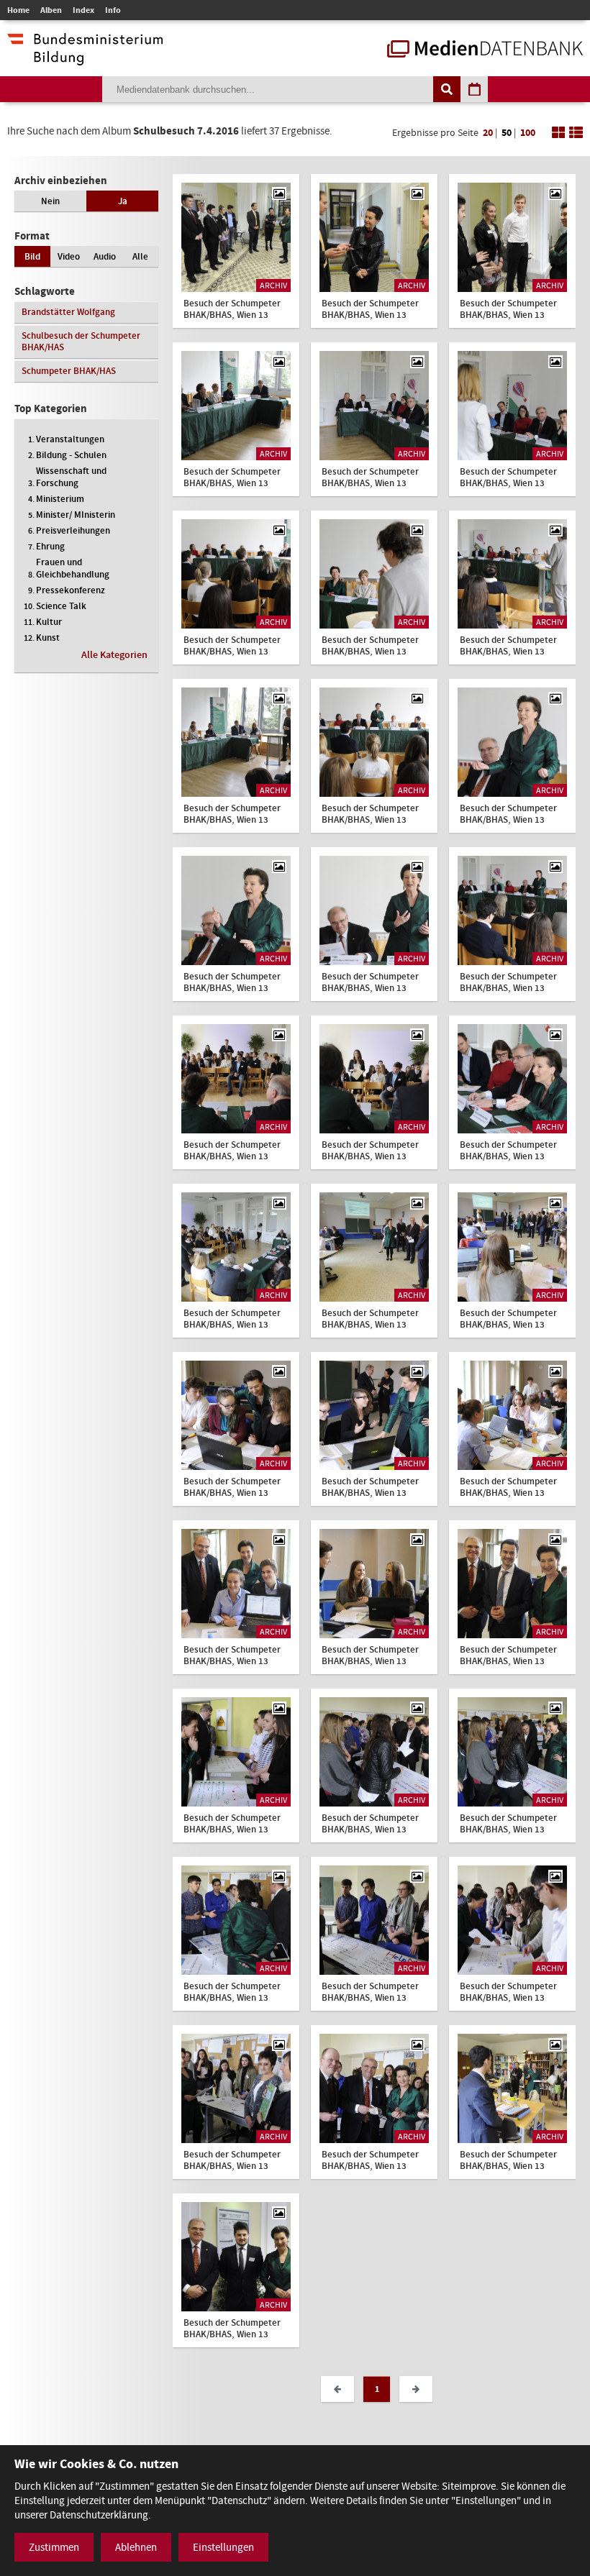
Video (69, 256)
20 (488, 133)
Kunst (48, 638)
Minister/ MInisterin (76, 515)
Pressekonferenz (71, 590)
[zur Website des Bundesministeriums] (85, 58)
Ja (123, 201)
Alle (140, 256)
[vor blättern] (416, 2389)
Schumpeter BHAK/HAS (69, 371)
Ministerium (60, 499)
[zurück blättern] (337, 2389)
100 (528, 133)
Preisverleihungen (73, 530)
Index (83, 10)
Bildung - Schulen (71, 455)
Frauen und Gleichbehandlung (73, 568)
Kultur (49, 622)
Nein (50, 201)
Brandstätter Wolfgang (68, 312)
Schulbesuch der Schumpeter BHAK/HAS (81, 341)
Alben (51, 10)
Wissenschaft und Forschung (71, 477)
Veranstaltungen (70, 439)
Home (18, 10)
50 (507, 133)
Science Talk (61, 606)
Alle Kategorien (114, 655)
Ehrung (50, 546)
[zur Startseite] (485, 50)
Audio (105, 256)
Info (113, 10)
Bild (32, 256)
